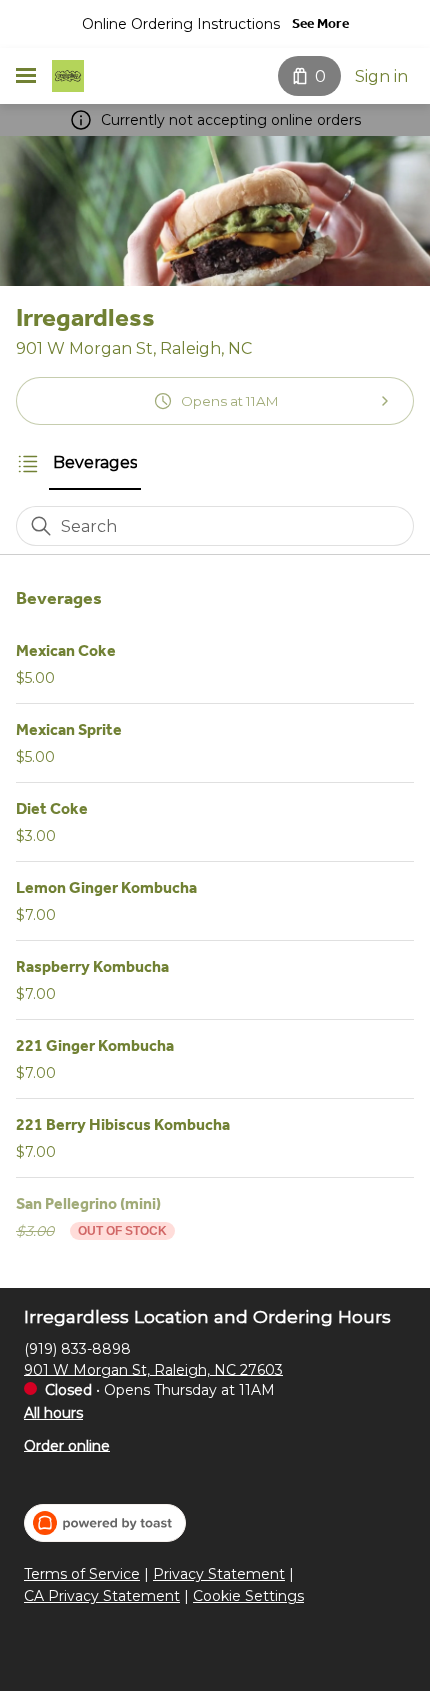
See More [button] (320, 23)
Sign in (381, 76)
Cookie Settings (248, 1596)
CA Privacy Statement (102, 1596)
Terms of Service (82, 1574)
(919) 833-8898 (77, 1348)
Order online (67, 1445)
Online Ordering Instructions (181, 24)
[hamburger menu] (26, 76)
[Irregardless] (68, 76)
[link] (95, 462)
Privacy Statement (219, 1574)
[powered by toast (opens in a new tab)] (105, 1523)
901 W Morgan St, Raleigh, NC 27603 (153, 1369)
